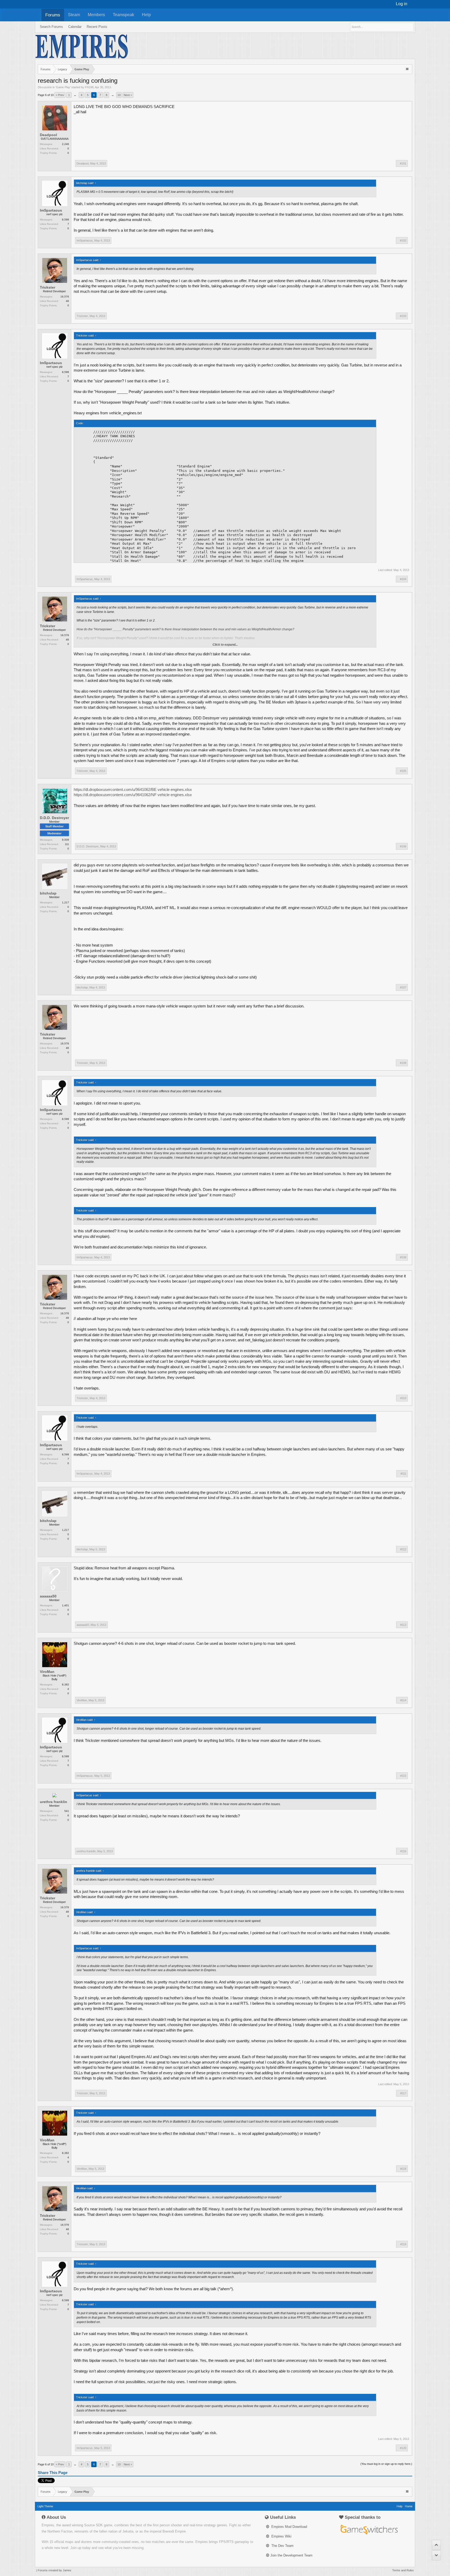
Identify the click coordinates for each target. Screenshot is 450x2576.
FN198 (89, 87)
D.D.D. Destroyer (54, 818)
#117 (403, 2093)
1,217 (65, 902)
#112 (403, 1549)
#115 (403, 1776)
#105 (403, 771)
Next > (128, 95)
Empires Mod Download (289, 2527)
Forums (53, 15)
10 (119, 95)
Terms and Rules (403, 2570)
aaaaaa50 (48, 1596)
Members (96, 15)
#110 (403, 1398)
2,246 (65, 144)
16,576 (65, 297)
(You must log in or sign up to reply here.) (386, 2464)
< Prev (60, 95)
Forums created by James (55, 2570)
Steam (74, 15)
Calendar (75, 27)
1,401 (65, 1605)
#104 (403, 579)
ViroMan (47, 1672)
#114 (403, 1700)
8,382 (65, 1684)
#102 (403, 240)
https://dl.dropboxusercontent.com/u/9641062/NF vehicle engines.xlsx (133, 795)
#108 (403, 1063)
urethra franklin (54, 1802)
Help (146, 15)
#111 (403, 1474)
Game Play (63, 87)
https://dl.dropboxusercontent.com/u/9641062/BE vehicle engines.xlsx (133, 790)
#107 (403, 987)
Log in (402, 4)
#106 (403, 846)
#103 (403, 316)
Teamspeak (123, 15)
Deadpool (48, 135)
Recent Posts (97, 27)
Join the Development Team (291, 2555)
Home (409, 2506)
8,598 (65, 220)
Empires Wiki (281, 2536)
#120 (403, 2448)
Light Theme (45, 2506)
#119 (403, 2244)
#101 (403, 163)
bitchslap (48, 893)
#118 (403, 2169)
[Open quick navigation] (408, 69)
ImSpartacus (51, 210)
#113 (403, 1625)
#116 (403, 1851)
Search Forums (51, 27)
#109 (403, 1257)
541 (67, 1811)
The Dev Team (282, 2546)
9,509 (65, 840)
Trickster (48, 287)
